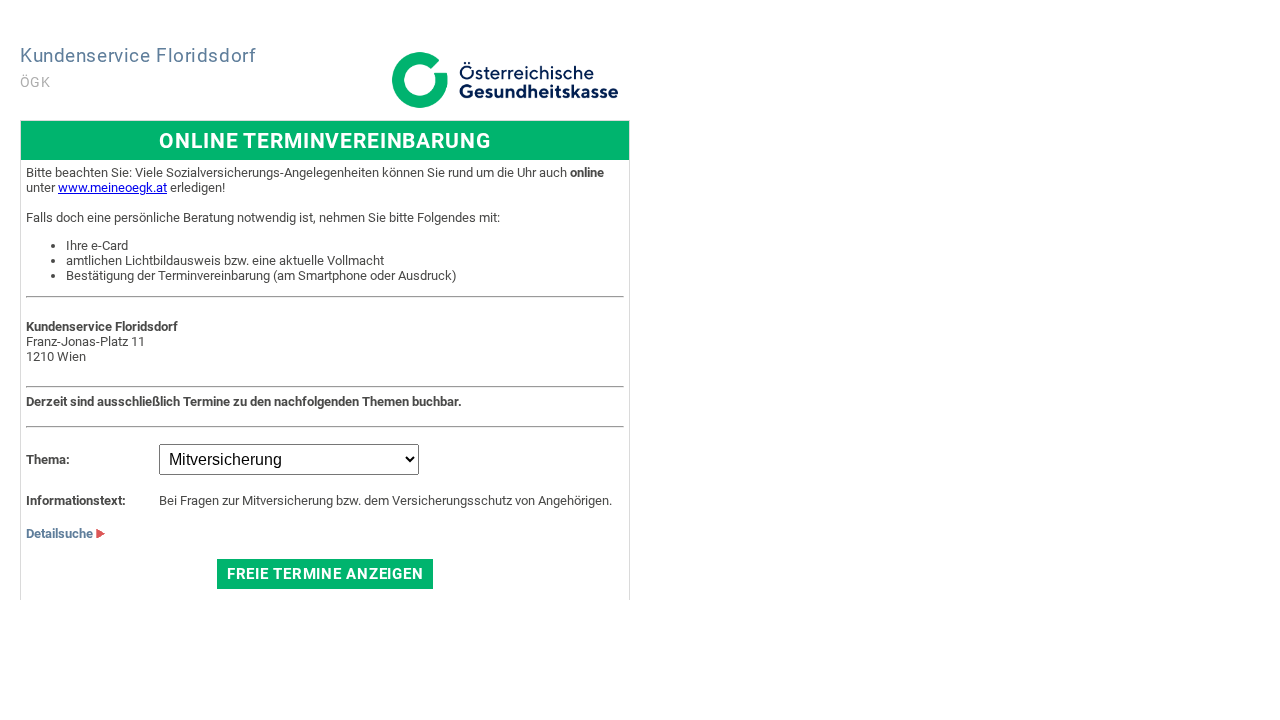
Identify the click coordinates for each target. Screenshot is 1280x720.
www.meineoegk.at (112, 187)
